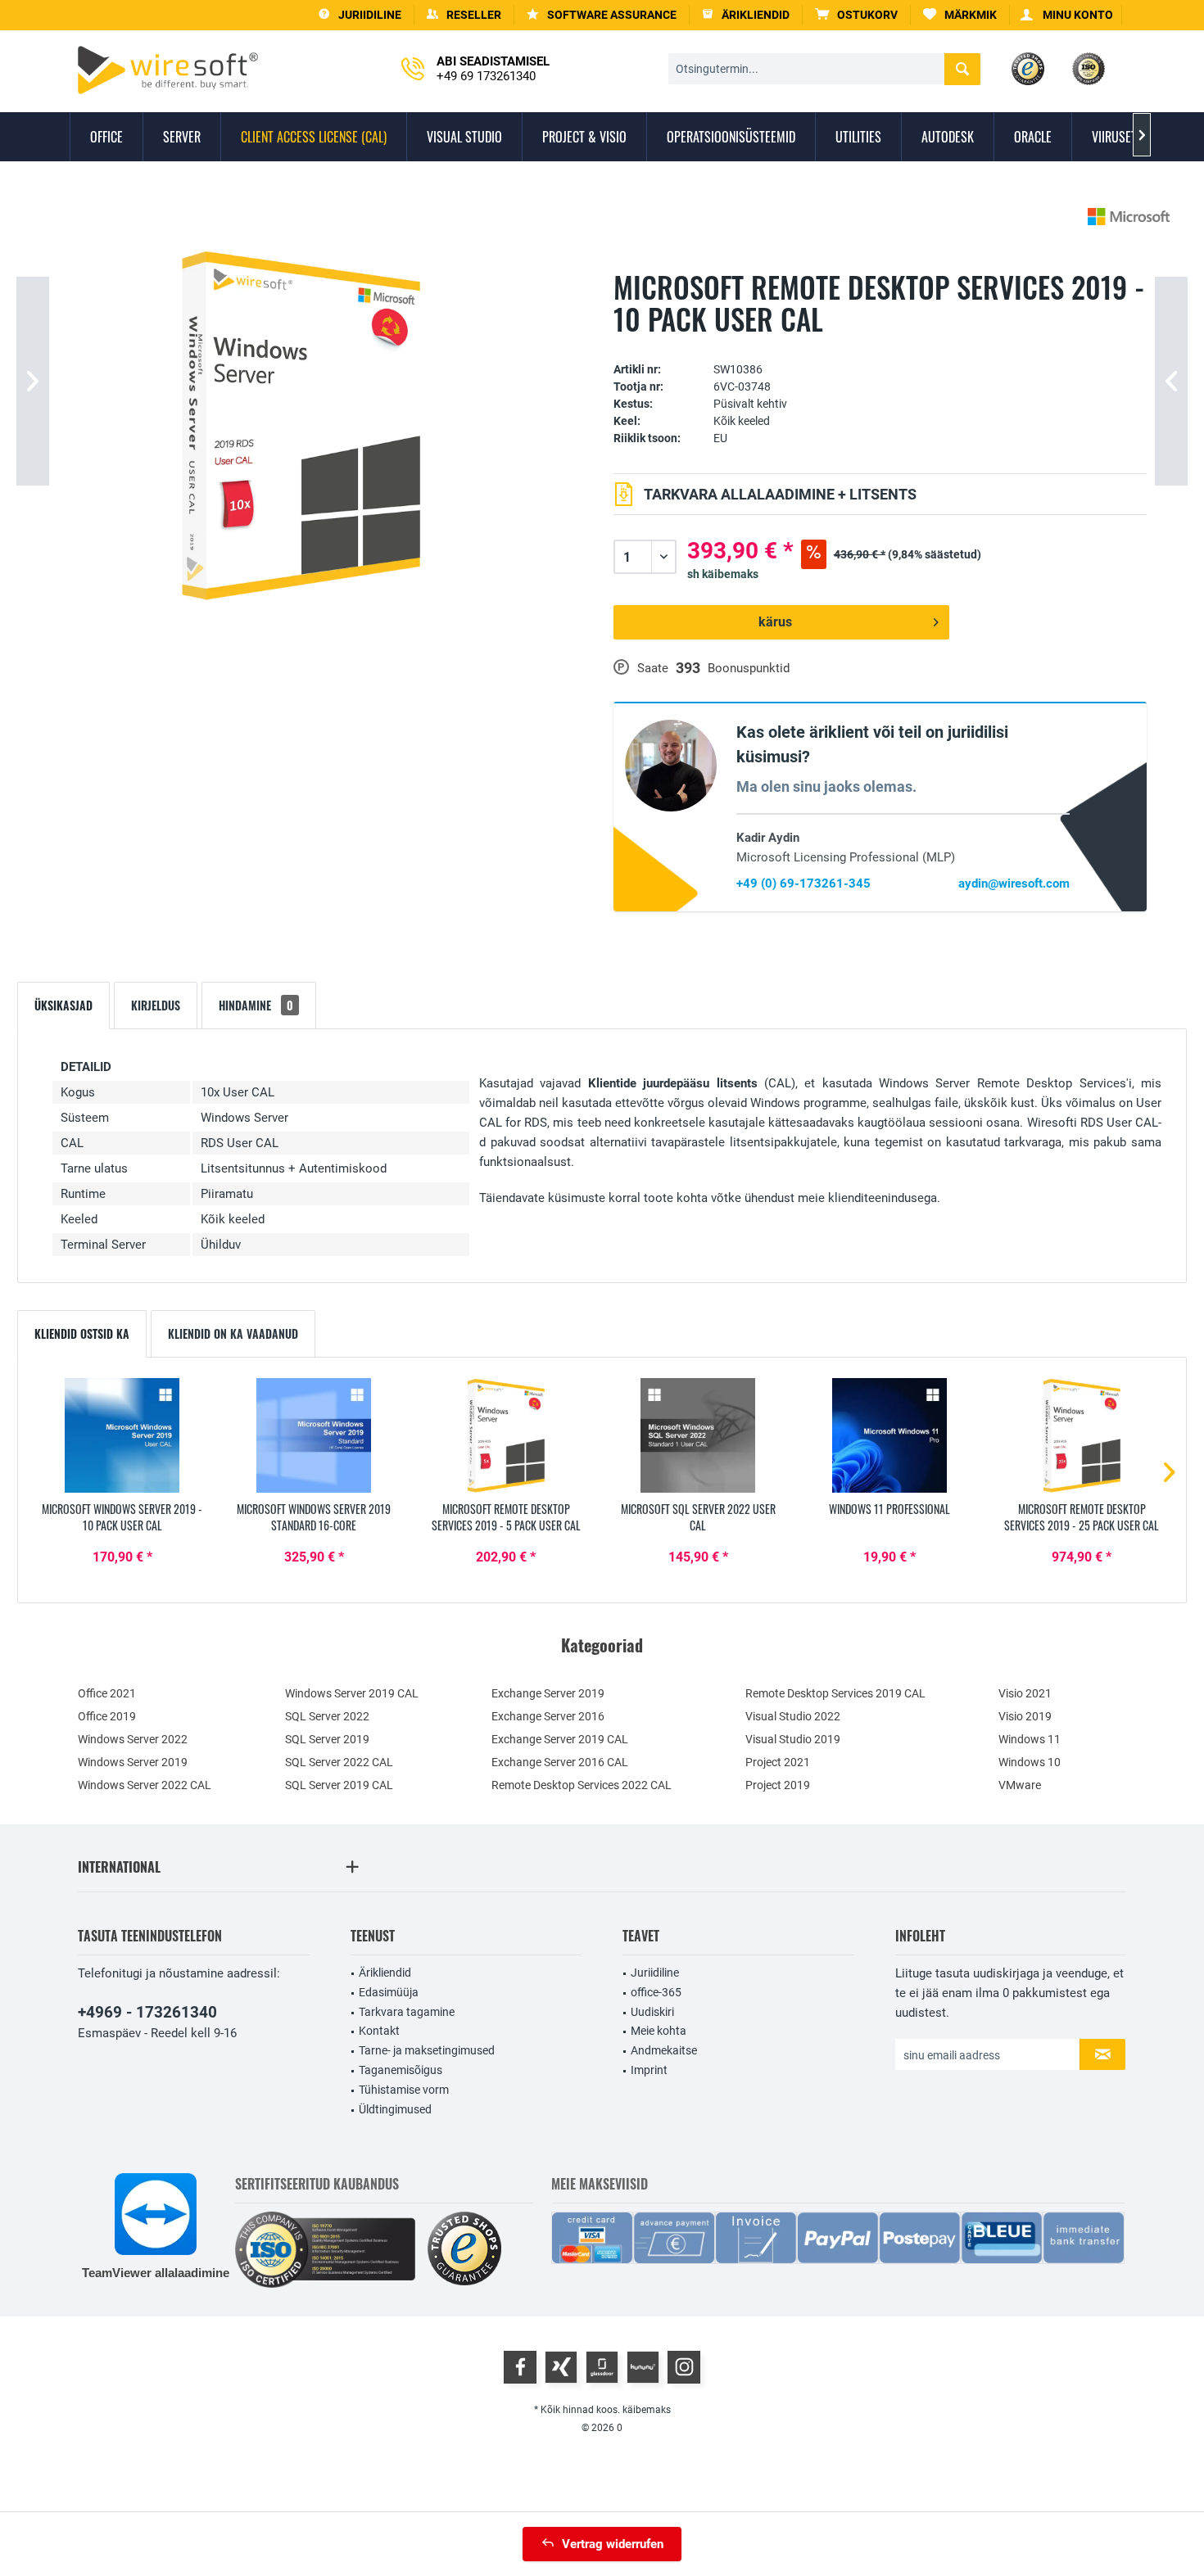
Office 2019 (107, 1716)
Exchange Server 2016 (548, 1716)
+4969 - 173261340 (147, 2012)
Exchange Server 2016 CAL (560, 1762)
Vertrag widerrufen (613, 2544)
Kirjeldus (156, 1005)
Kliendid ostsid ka (82, 1333)
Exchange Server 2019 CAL (560, 1739)
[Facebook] (520, 2367)
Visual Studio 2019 (793, 1739)
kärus (775, 622)
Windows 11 (1030, 1739)
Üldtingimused (395, 2109)
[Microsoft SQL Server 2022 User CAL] (698, 1435)
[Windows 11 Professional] (889, 1435)
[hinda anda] (880, 344)
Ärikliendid (385, 1973)
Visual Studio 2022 (793, 1716)
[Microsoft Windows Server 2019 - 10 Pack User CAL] (122, 1435)
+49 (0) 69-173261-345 (803, 884)
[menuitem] (857, 15)
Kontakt (379, 2031)
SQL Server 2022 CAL (339, 1762)
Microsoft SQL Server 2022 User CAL (698, 1517)
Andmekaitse (664, 2050)
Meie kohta (659, 2031)
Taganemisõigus (401, 2070)
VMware (1020, 1785)
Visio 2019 (1025, 1716)
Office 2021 (107, 1693)
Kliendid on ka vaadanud (233, 1333)
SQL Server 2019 (327, 1739)
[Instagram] (684, 2367)
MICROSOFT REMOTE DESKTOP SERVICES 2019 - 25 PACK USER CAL (1082, 1517)
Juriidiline (655, 1973)
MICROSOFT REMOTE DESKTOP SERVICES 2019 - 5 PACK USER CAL (506, 1517)
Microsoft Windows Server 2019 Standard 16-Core (314, 1517)
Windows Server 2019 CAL (352, 1693)
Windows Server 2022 (133, 1739)
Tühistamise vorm (404, 2090)
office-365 (656, 1992)
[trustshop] (464, 2250)
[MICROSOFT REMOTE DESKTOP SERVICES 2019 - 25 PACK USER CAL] (1082, 1435)
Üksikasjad (63, 1005)
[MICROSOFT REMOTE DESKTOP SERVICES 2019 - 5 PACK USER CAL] (506, 1435)
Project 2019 (778, 1785)
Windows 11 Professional (889, 1509)
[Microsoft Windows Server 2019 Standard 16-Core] (314, 1435)
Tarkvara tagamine (407, 2012)
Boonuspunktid (749, 668)
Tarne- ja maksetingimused (427, 2050)
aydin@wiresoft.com (1014, 884)
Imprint (649, 2070)
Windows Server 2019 (133, 1762)
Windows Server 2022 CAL (145, 1785)
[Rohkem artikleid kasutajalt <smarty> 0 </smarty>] (1129, 217)
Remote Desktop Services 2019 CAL (835, 1693)
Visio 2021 (1025, 1693)
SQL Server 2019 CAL (339, 1785)
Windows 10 (1030, 1762)
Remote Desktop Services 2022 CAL (582, 1785)
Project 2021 (778, 1762)
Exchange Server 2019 (548, 1693)
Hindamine (256, 1005)
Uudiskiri (652, 2012)
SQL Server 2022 (327, 1716)
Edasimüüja (389, 1992)
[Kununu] (643, 2367)
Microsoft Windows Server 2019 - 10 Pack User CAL (122, 1517)
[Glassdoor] (602, 2367)
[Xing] (561, 2367)
